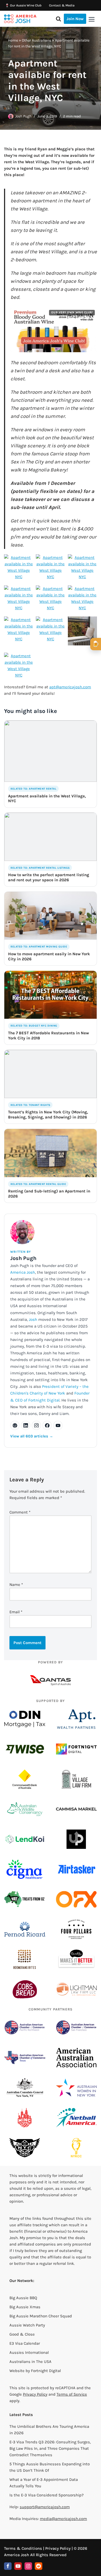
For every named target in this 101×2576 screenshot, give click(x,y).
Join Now (75, 19)
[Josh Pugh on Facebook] (47, 1425)
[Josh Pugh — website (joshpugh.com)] (15, 1425)
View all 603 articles (32, 1436)
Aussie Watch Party (27, 2325)
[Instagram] (28, 2566)
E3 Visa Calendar (25, 2343)
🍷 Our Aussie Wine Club (23, 5)
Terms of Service (72, 2394)
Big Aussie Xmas (25, 2307)
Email (16, 1612)
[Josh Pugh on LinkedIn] (26, 1425)
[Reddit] (39, 2566)
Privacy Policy (35, 2394)
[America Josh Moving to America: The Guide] (20, 19)
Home (13, 40)
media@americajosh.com (63, 2519)
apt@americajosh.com (70, 687)
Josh (33, 1319)
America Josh (23, 1272)
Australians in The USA (30, 2362)
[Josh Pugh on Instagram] (36, 1425)
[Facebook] (8, 2566)
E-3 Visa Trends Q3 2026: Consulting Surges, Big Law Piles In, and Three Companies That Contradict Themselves (50, 2448)
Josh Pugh (23, 116)
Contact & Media (62, 5)
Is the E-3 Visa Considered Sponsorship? (46, 2495)
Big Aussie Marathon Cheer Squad (41, 2316)
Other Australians (36, 40)
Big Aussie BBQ (23, 2298)
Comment (20, 1512)
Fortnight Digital (46, 2371)
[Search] (58, 19)
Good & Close (22, 2334)
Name (16, 1585)
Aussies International (29, 2352)
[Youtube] (18, 2566)
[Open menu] (92, 19)
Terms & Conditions (23, 2548)
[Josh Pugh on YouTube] (58, 1425)
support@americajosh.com (45, 2507)
